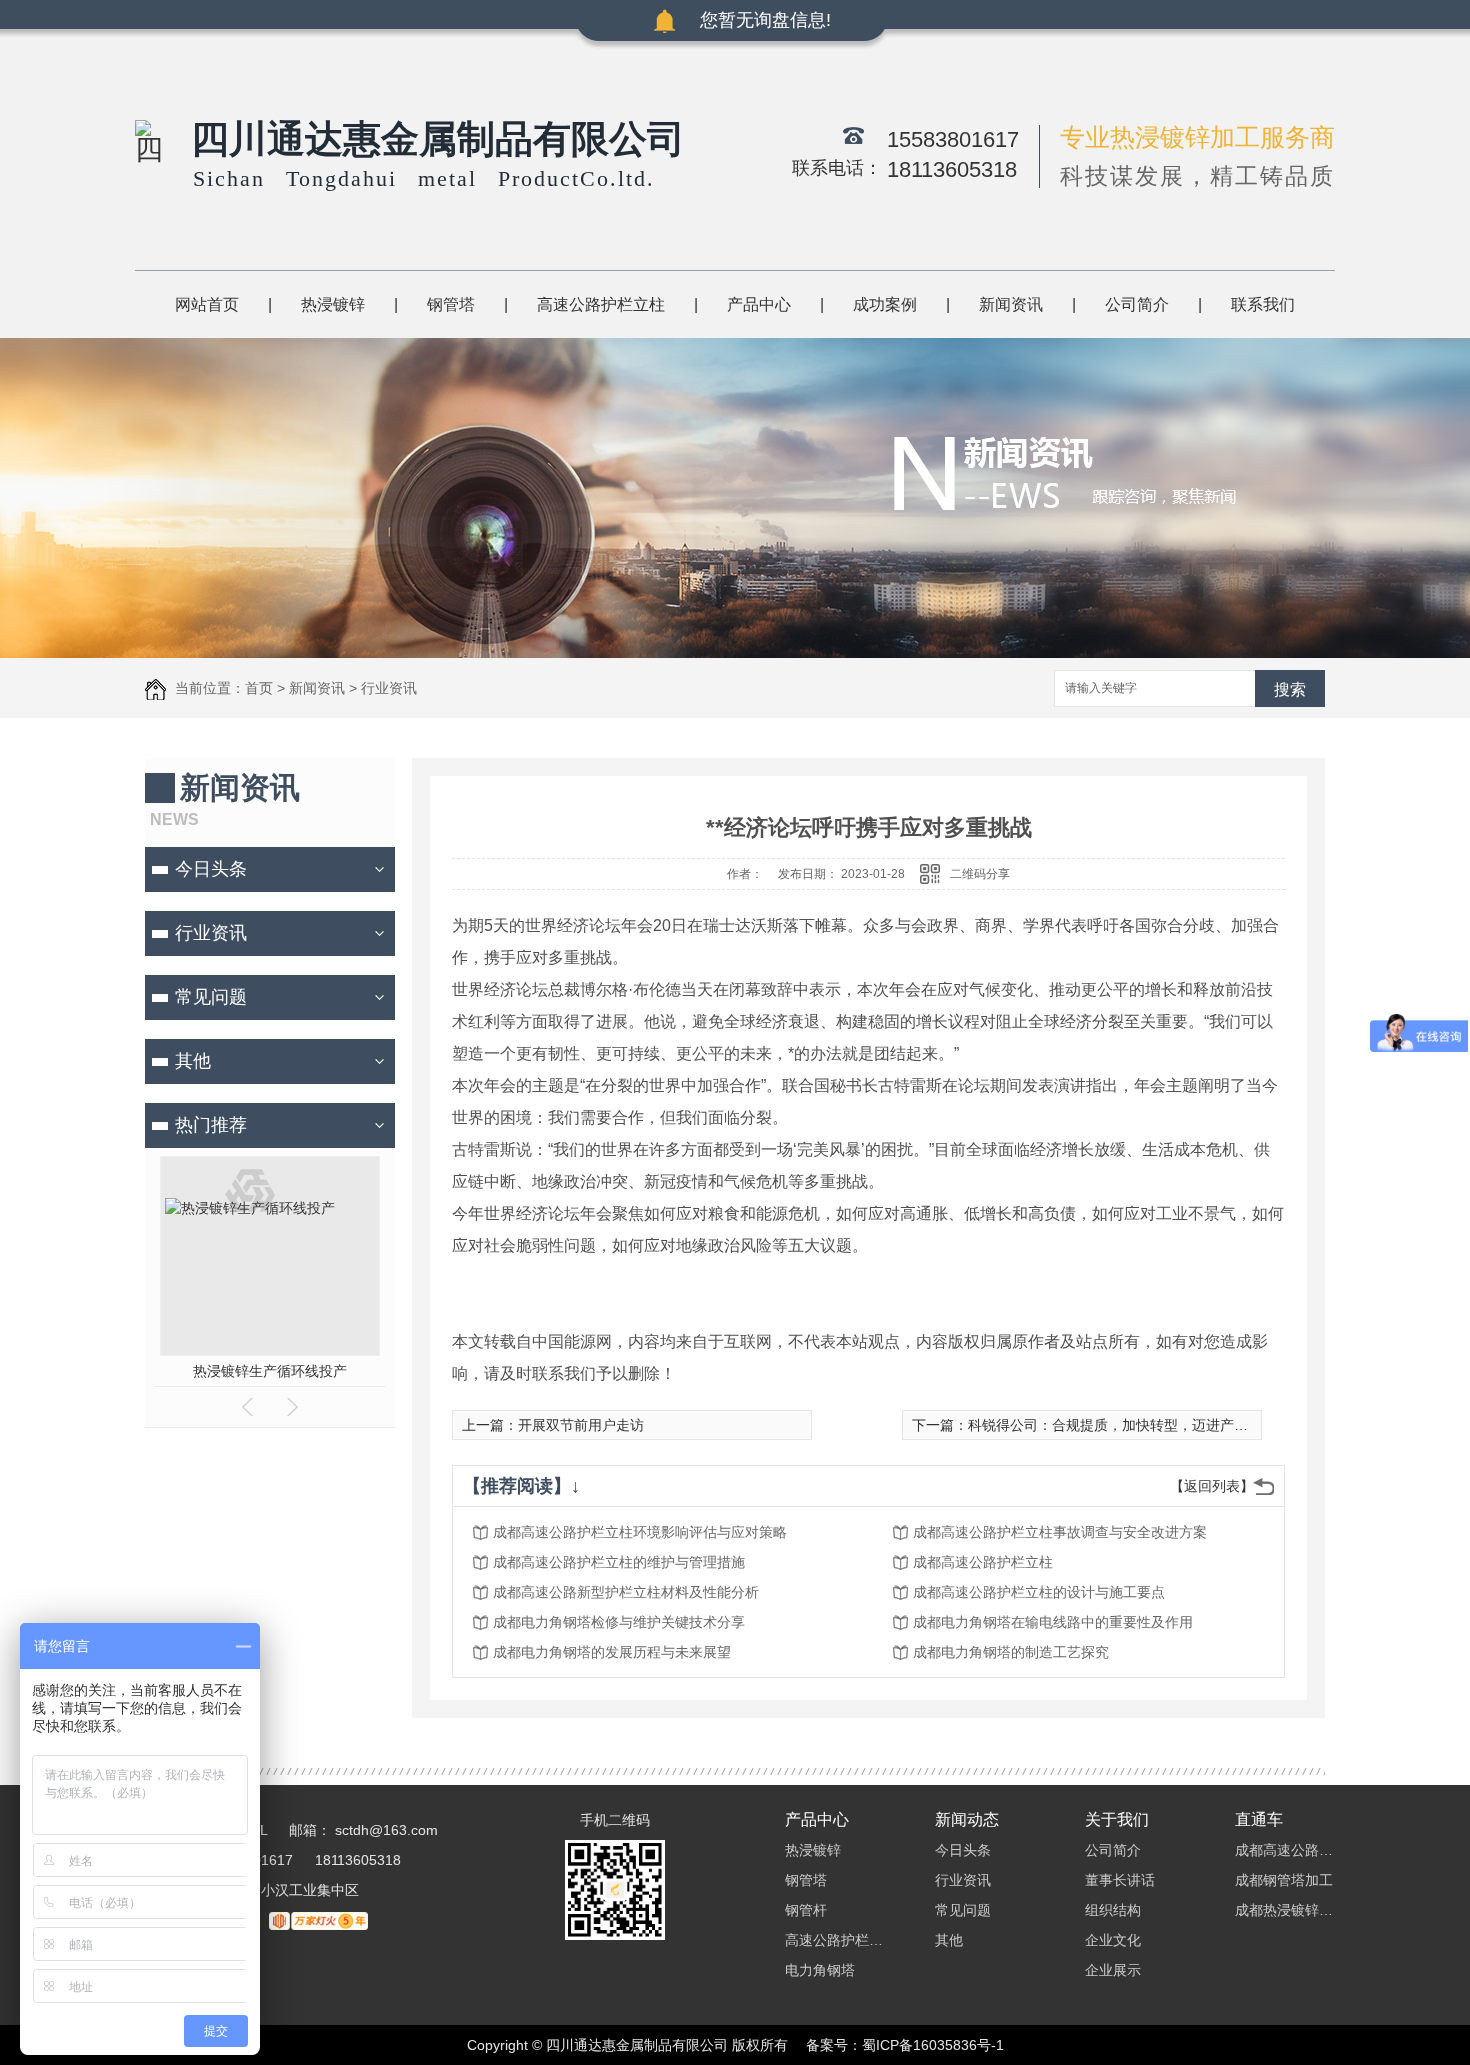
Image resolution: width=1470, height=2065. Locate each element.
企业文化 (1113, 1940)
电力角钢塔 (820, 1970)
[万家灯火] (318, 1920)
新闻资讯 (1011, 304)
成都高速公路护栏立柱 (983, 1562)
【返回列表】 (1212, 1486)
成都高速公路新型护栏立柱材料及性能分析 (626, 1592)
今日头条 (211, 869)
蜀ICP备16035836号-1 (933, 2045)
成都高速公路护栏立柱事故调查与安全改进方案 (1060, 1532)
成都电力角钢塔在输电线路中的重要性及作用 (1053, 1622)
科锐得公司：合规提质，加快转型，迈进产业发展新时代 (1143, 1425)
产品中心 (759, 304)
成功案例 (885, 304)
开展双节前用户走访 (581, 1425)
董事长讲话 (1120, 1880)
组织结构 (1113, 1910)
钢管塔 (451, 304)
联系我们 (1263, 304)
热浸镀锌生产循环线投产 (270, 1371)
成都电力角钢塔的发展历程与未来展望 (612, 1652)
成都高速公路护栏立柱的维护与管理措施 (619, 1562)
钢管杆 (806, 1910)
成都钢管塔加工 (1284, 1880)
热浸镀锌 (333, 304)
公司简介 (1137, 304)
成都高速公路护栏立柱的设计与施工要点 (1039, 1592)
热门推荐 (211, 1125)
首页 (259, 688)
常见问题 (211, 997)
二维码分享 (980, 874)
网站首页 (207, 304)
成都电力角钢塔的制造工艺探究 (1011, 1652)
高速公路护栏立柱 (601, 304)
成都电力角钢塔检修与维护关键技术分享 (619, 1622)
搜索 (1290, 689)
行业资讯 (389, 688)
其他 (193, 1061)
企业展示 (1113, 1970)
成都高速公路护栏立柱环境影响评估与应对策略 (640, 1532)
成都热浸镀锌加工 (1285, 1910)
